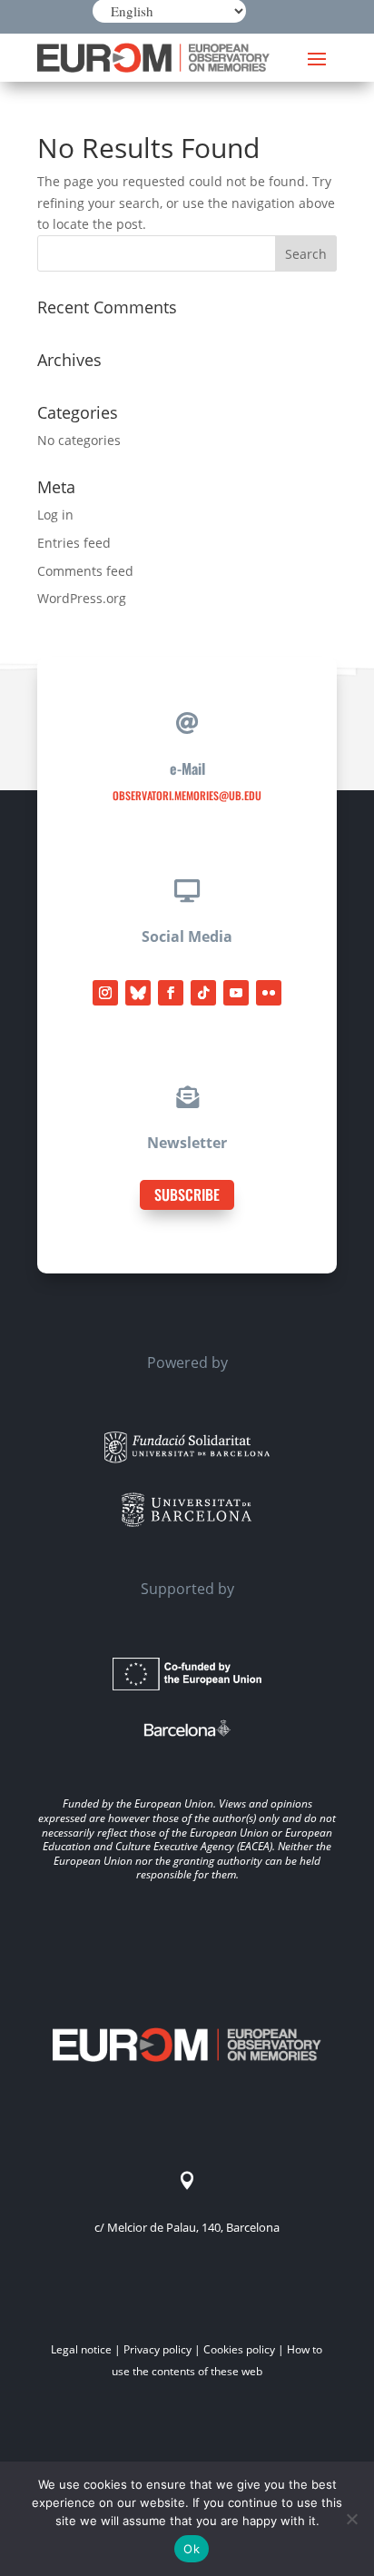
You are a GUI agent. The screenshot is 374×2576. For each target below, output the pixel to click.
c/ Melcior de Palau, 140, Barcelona (187, 2227)
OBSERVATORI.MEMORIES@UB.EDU (187, 795)
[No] (351, 2519)
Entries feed (74, 543)
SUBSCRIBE (187, 1194)
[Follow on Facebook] (171, 993)
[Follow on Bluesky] (138, 993)
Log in (55, 515)
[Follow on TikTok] (203, 993)
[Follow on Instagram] (105, 993)
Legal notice (81, 2349)
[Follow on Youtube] (236, 993)
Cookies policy (239, 2349)
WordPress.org (82, 598)
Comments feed (85, 571)
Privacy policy (157, 2349)
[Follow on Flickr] (269, 993)
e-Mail (187, 768)
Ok (192, 2549)
